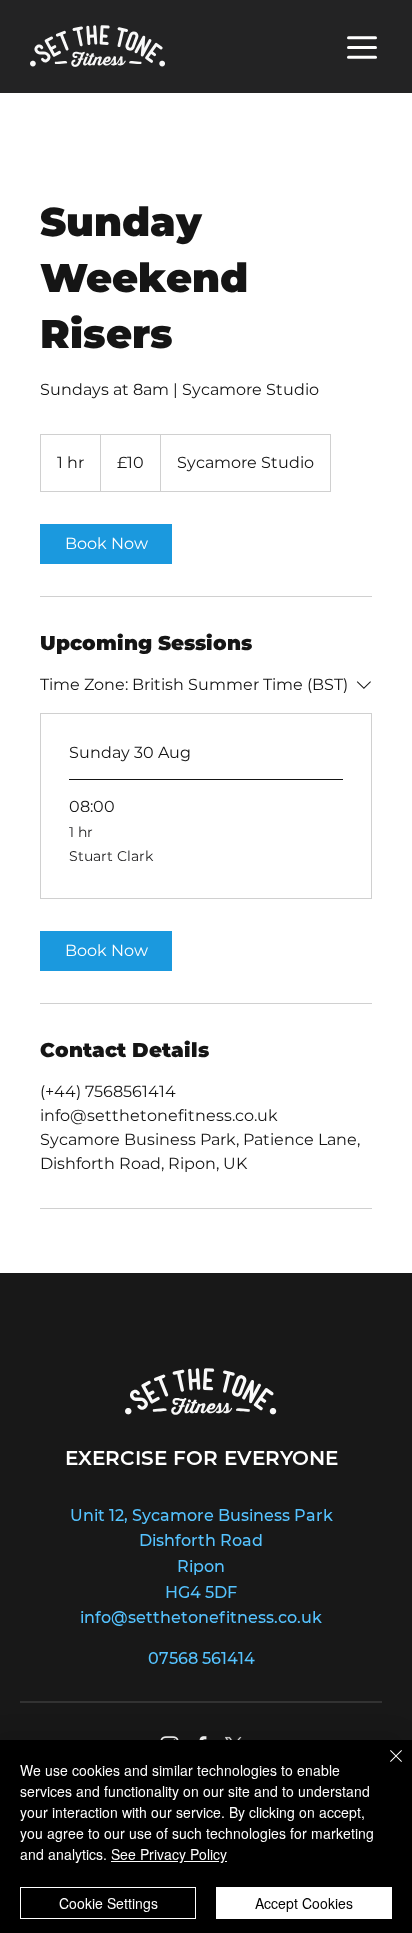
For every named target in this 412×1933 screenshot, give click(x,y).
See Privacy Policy (169, 1854)
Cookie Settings (108, 1903)
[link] (106, 544)
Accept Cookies (304, 1903)
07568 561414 (201, 1658)
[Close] (384, 1768)
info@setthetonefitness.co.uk (201, 1617)
